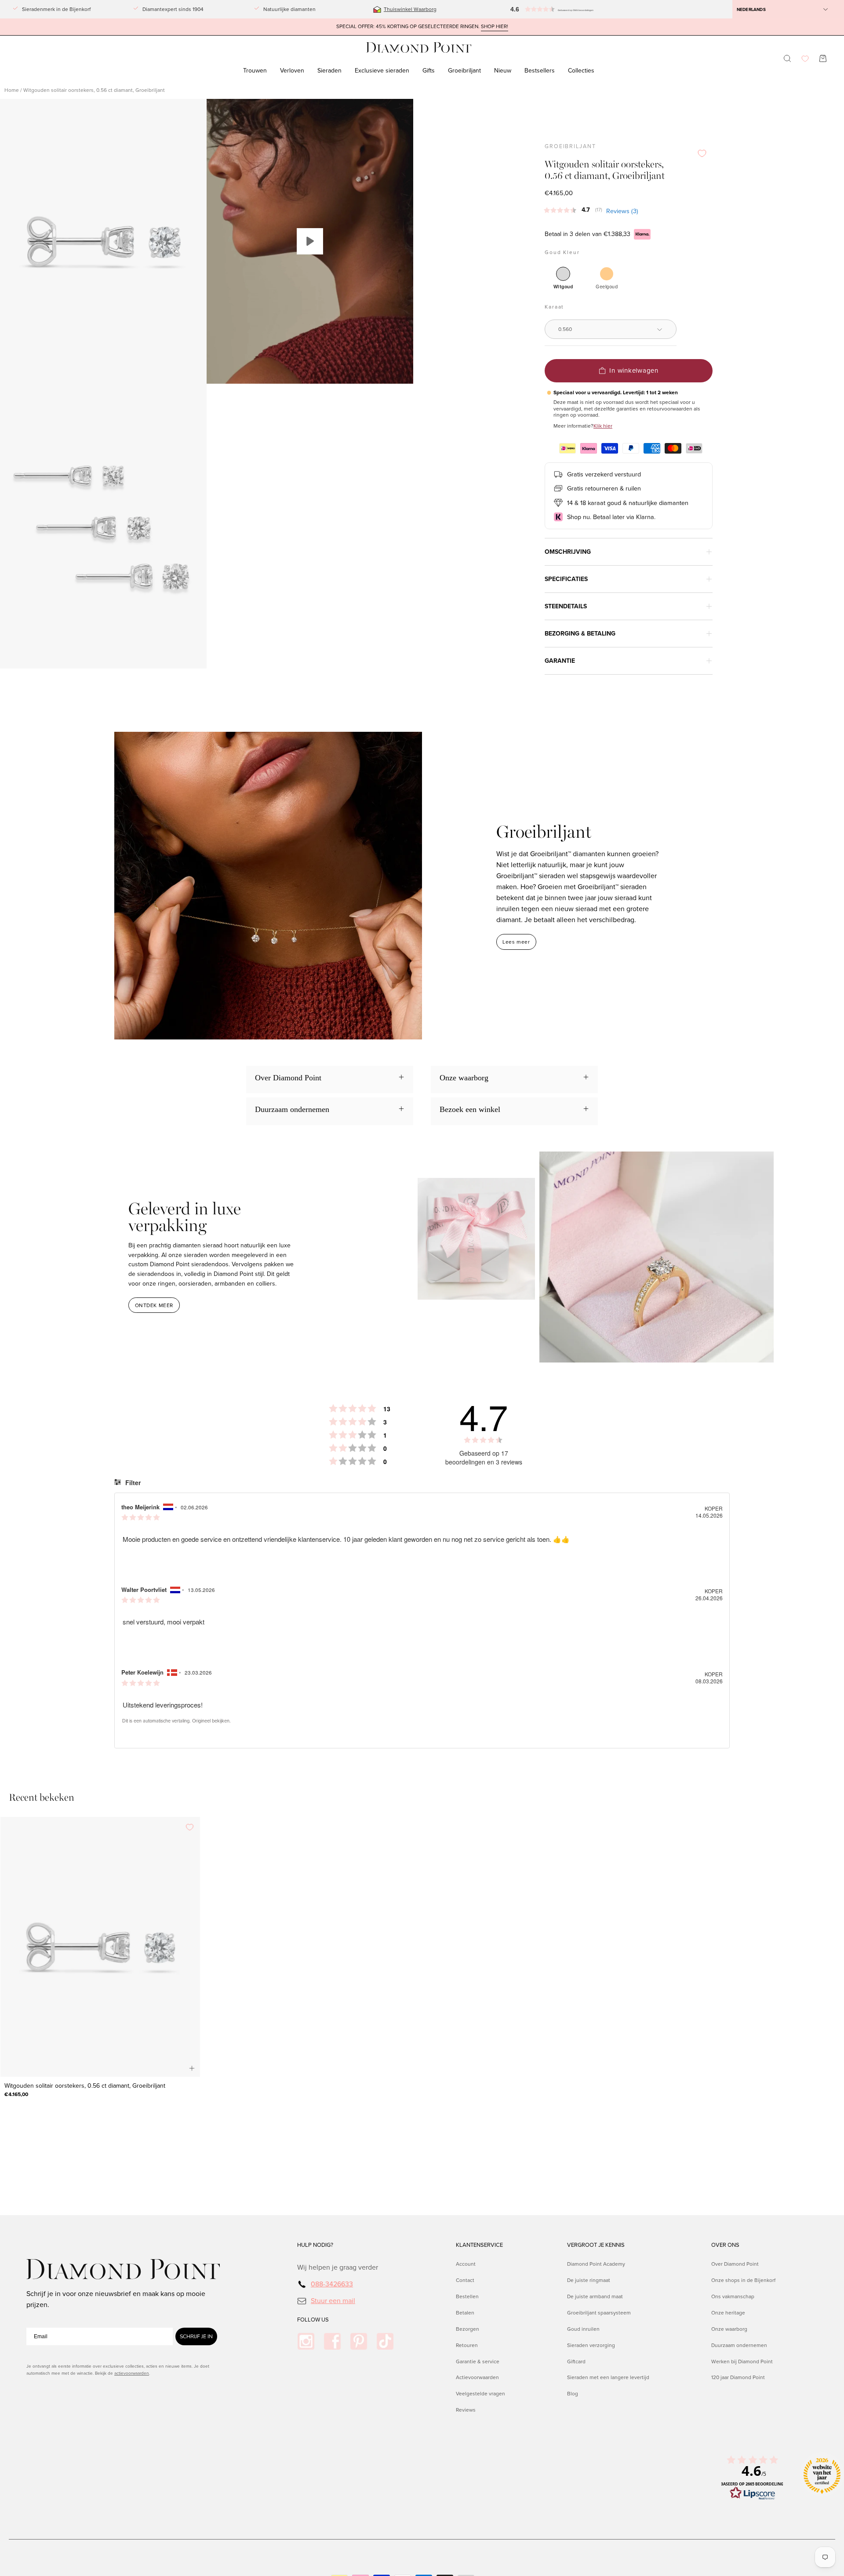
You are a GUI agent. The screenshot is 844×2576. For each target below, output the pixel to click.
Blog (573, 2394)
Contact (465, 2280)
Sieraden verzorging (591, 2345)
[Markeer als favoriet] (702, 153)
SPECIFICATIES (566, 579)
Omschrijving (568, 552)
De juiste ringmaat (589, 2280)
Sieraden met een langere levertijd (608, 2377)
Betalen (465, 2312)
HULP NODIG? (315, 2245)
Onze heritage (728, 2312)
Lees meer (516, 942)
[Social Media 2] (332, 2341)
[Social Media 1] (306, 2341)
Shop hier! (495, 27)
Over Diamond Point (735, 2264)
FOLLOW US (313, 2320)
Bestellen (467, 2296)
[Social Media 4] (385, 2341)
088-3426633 (332, 2284)
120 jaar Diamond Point (738, 2377)
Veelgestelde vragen (480, 2394)
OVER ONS (725, 2245)
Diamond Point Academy (596, 2264)
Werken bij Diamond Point (742, 2361)
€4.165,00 (16, 2094)
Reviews (466, 2410)
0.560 (565, 329)
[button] (547, 9)
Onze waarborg (729, 2329)
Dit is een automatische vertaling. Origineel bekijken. (176, 1721)
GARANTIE (560, 661)
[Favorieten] (805, 59)
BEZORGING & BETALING (580, 634)
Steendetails (566, 606)
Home (12, 90)
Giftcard (576, 2361)
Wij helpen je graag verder (338, 2267)
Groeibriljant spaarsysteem (599, 2312)
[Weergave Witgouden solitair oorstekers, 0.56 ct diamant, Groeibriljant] (310, 241)
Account (466, 2264)
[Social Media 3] (359, 2341)
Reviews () (622, 211)
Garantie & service (478, 2361)
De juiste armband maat (595, 2296)
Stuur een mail (333, 2300)
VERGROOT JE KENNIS (596, 2245)
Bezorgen (467, 2329)
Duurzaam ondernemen (739, 2345)
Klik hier (603, 426)
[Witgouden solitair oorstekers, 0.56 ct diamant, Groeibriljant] (100, 1947)
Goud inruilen (583, 2329)
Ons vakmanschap (733, 2296)
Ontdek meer (154, 1305)
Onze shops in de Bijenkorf (743, 2280)
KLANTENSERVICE (479, 2245)
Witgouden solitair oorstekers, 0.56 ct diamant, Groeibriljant (85, 2086)
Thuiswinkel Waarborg (410, 9)
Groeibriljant (570, 146)
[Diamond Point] (419, 48)
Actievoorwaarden (477, 2377)
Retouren (467, 2345)
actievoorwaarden (132, 2373)
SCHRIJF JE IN (196, 2336)
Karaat (554, 307)
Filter (132, 1482)
